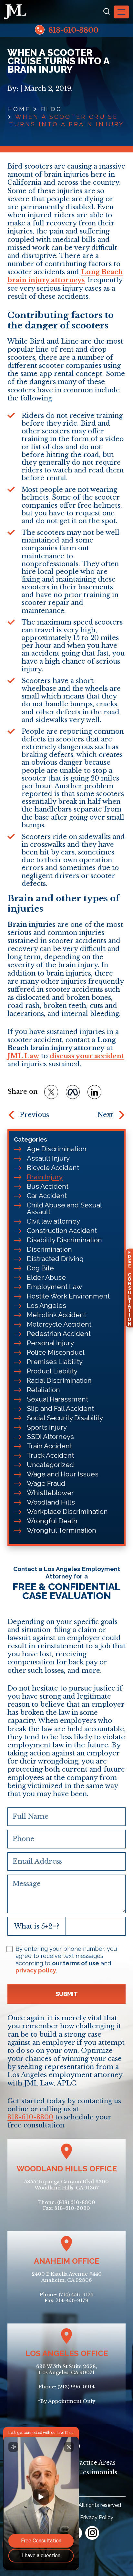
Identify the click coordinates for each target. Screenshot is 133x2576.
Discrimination (49, 1249)
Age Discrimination (57, 1149)
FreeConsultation (129, 1288)
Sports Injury (47, 1427)
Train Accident (49, 1446)
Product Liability (52, 1371)
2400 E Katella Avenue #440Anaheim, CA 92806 (67, 2277)
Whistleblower (50, 1493)
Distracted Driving (55, 1259)
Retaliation (43, 1390)
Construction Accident (62, 1231)
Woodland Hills (51, 1502)
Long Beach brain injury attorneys (65, 276)
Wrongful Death (52, 1521)
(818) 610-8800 (76, 2202)
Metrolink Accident (56, 1315)
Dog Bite (40, 1268)
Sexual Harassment (57, 1399)
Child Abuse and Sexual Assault (64, 1208)
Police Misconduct (56, 1352)
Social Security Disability (65, 1418)
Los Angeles (46, 1305)
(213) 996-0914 (76, 2387)
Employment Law (54, 1287)
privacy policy (36, 1970)
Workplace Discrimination (67, 1511)
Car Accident (47, 1196)
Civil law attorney (53, 1221)
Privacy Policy (97, 2517)
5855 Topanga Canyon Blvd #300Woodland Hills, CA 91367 (66, 2185)
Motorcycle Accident (59, 1324)
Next (105, 1115)
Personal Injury (50, 1343)
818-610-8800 (72, 30)
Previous (34, 1115)
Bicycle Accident (53, 1168)
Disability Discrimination (64, 1240)
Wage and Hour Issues (63, 1474)
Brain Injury (45, 1177)
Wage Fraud (46, 1483)
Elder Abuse (46, 1277)
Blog (51, 109)
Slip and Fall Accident (60, 1408)
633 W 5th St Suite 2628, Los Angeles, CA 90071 (67, 2369)
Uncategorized (50, 1465)
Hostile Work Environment (68, 1296)
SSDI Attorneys (50, 1437)
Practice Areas (94, 2463)
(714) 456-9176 (76, 2295)
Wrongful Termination (61, 1530)
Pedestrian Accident (59, 1334)
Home (19, 109)
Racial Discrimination (59, 1380)
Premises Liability (55, 1362)
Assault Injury (48, 1158)
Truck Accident (50, 1455)
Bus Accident (48, 1186)
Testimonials (98, 2472)
